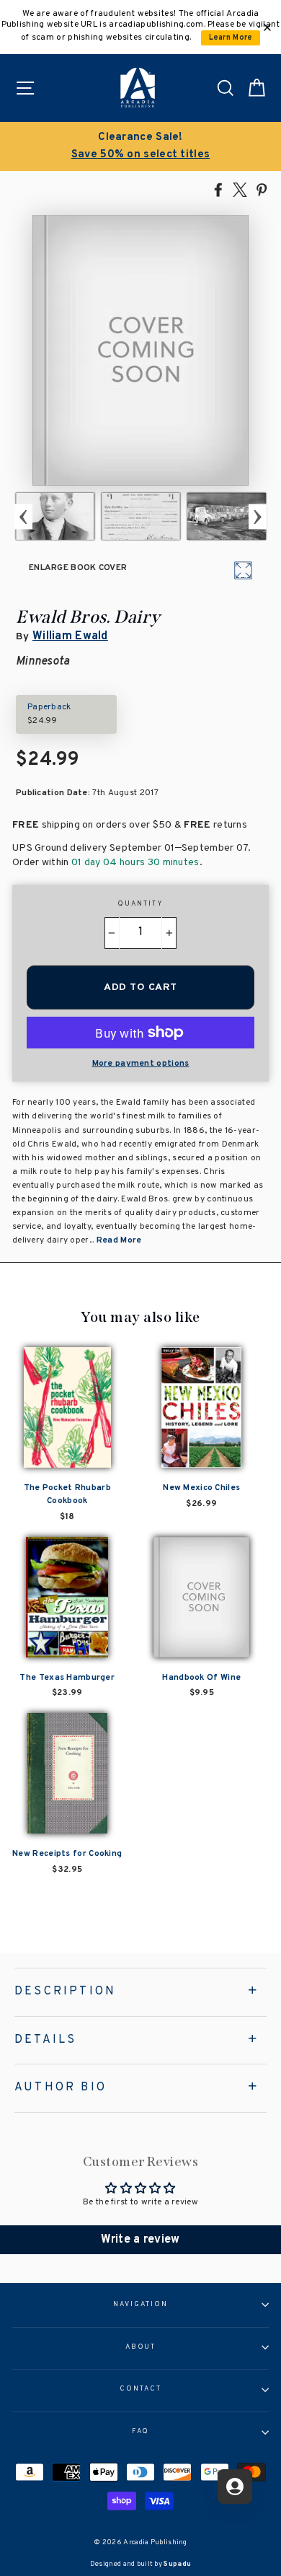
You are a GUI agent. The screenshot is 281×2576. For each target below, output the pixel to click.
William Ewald (70, 636)
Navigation (140, 2305)
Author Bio (61, 2087)
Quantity (140, 904)
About (141, 2347)
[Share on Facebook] (218, 189)
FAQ (141, 2432)
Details (45, 2040)
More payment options (141, 1064)
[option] (140, 146)
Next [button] (258, 516)
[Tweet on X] (240, 189)
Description (65, 1992)
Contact (140, 2389)
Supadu (177, 2564)
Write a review (140, 2240)
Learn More (231, 38)
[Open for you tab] (235, 2487)
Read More (119, 1240)
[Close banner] (267, 27)
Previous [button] (23, 516)
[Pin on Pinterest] (262, 189)
